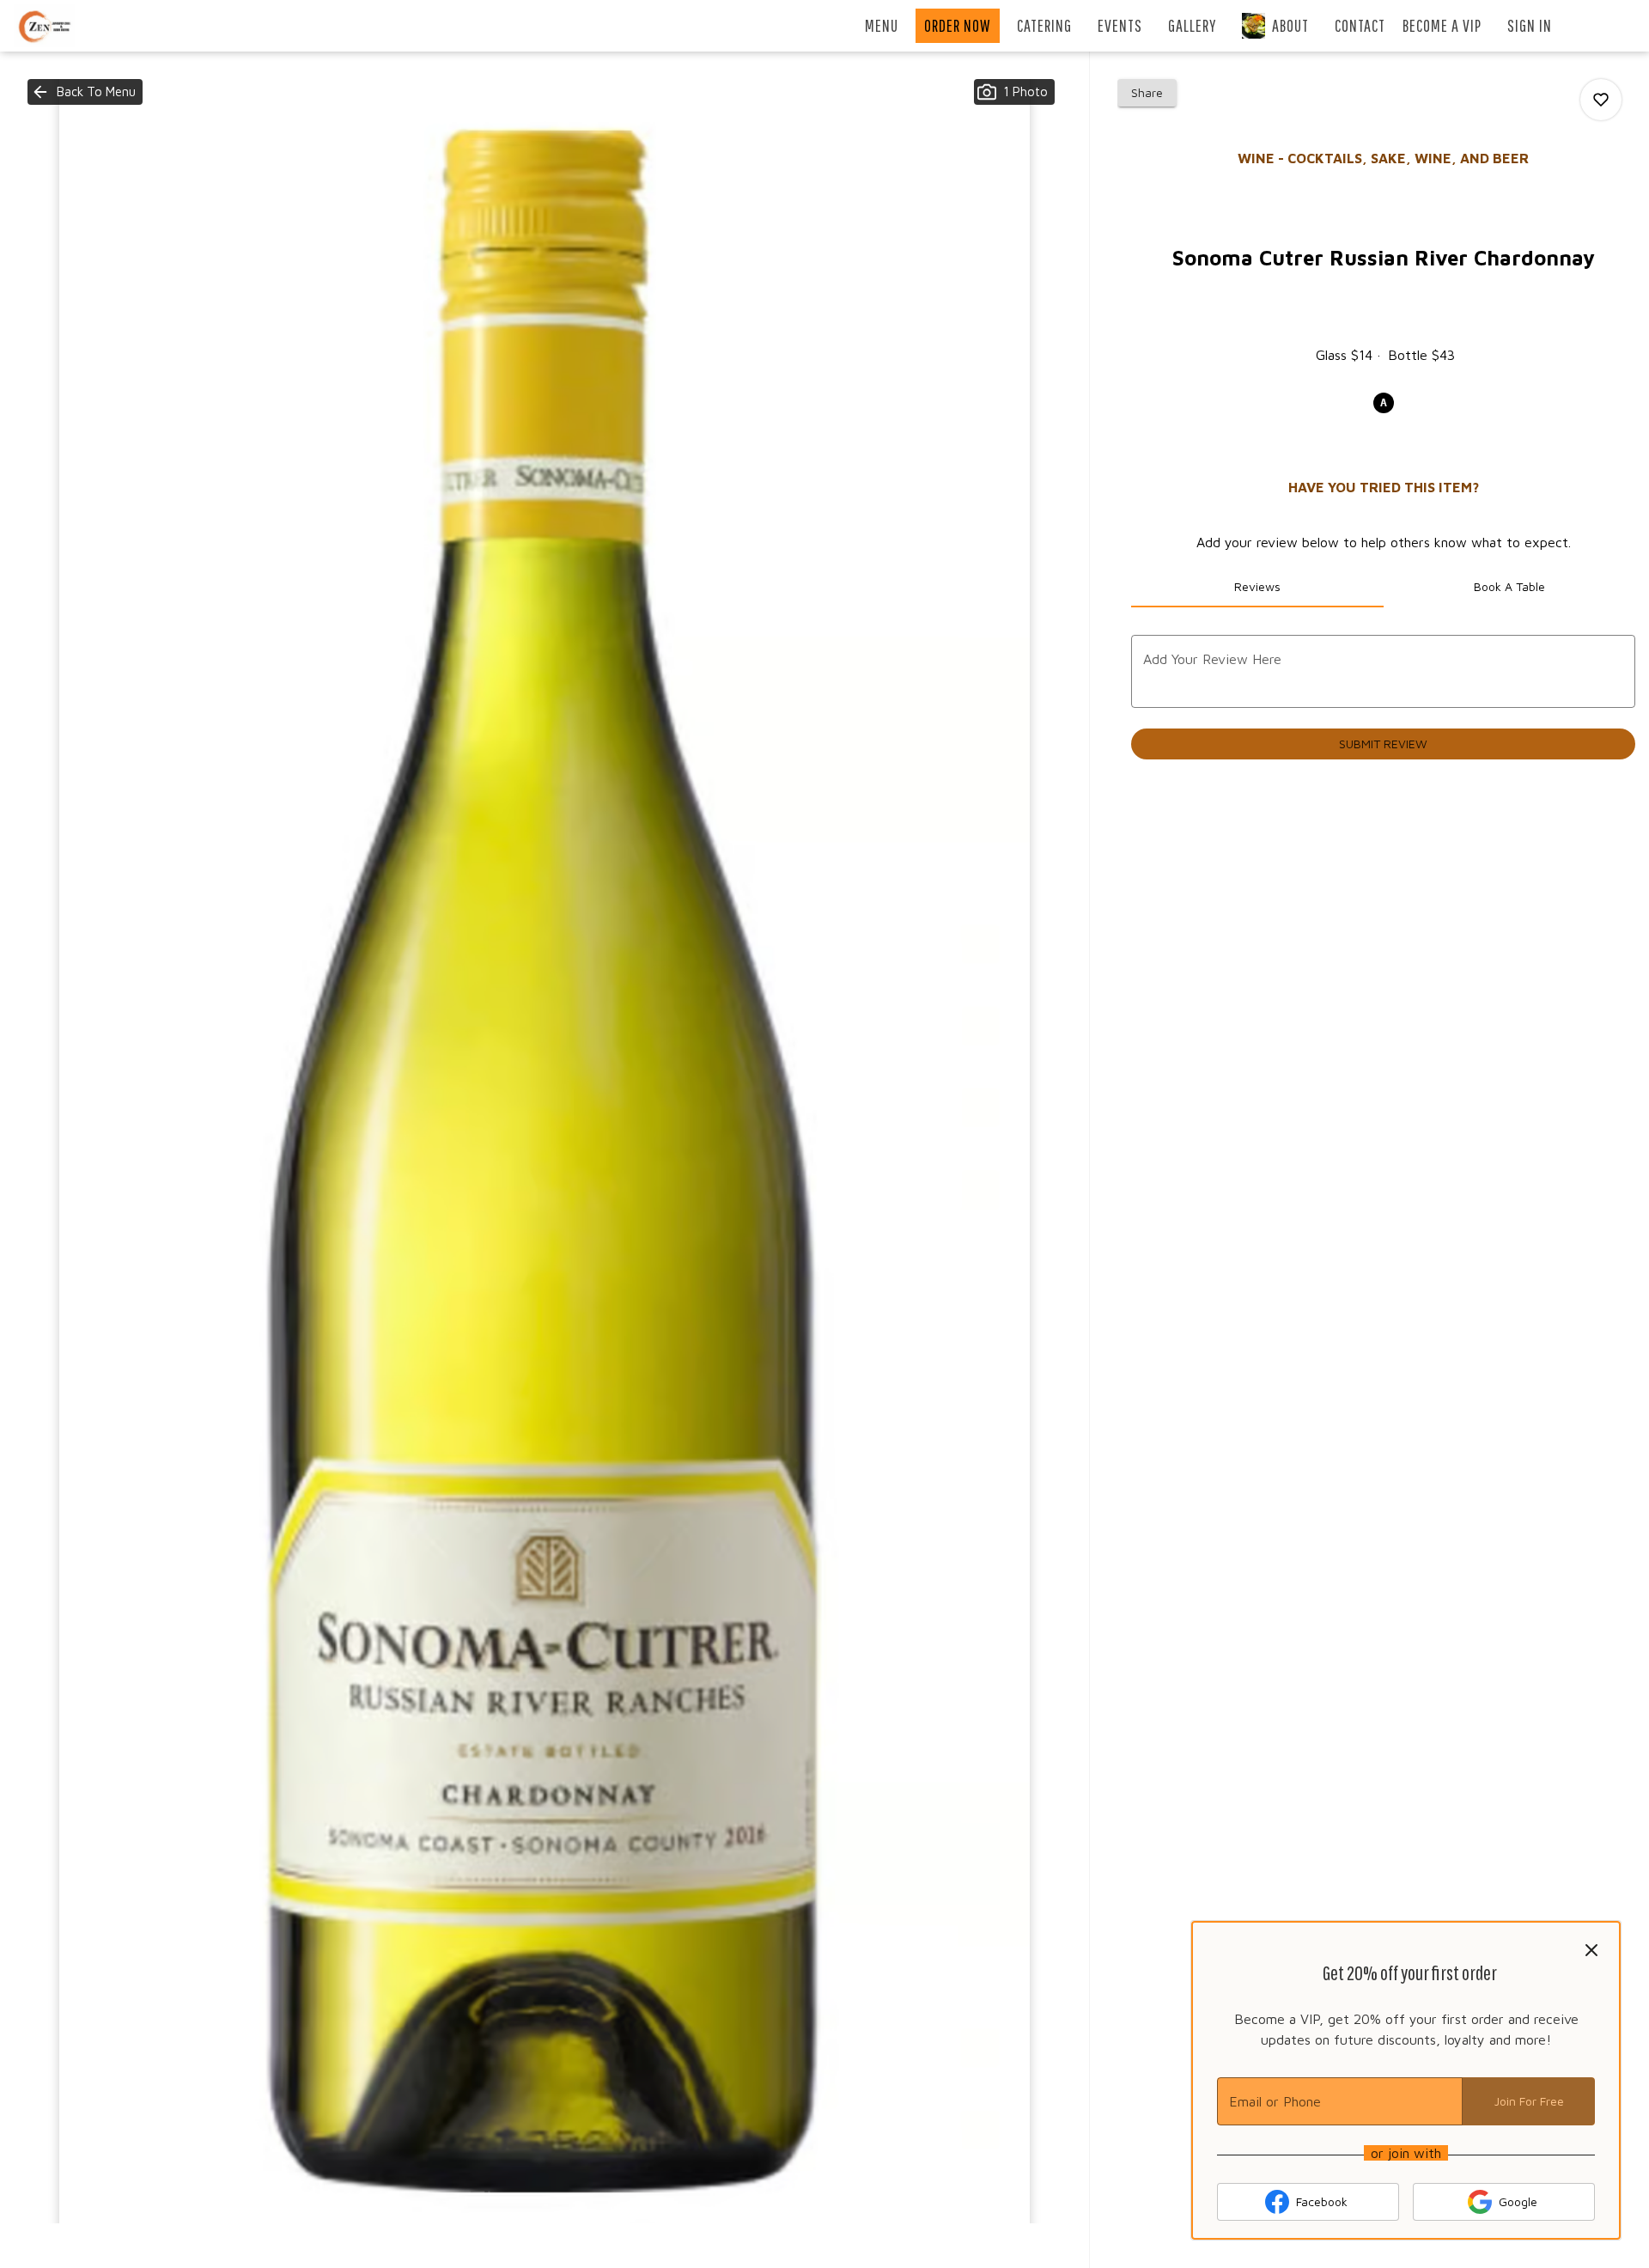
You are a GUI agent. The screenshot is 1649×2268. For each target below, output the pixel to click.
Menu (882, 25)
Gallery (1192, 25)
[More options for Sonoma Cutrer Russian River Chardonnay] (1601, 100)
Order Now (958, 25)
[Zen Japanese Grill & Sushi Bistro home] (91, 26)
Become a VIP (1442, 25)
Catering (1044, 25)
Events (1120, 25)
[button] (85, 92)
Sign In (1530, 25)
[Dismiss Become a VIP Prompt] (1591, 1950)
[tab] (1257, 587)
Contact (1360, 25)
